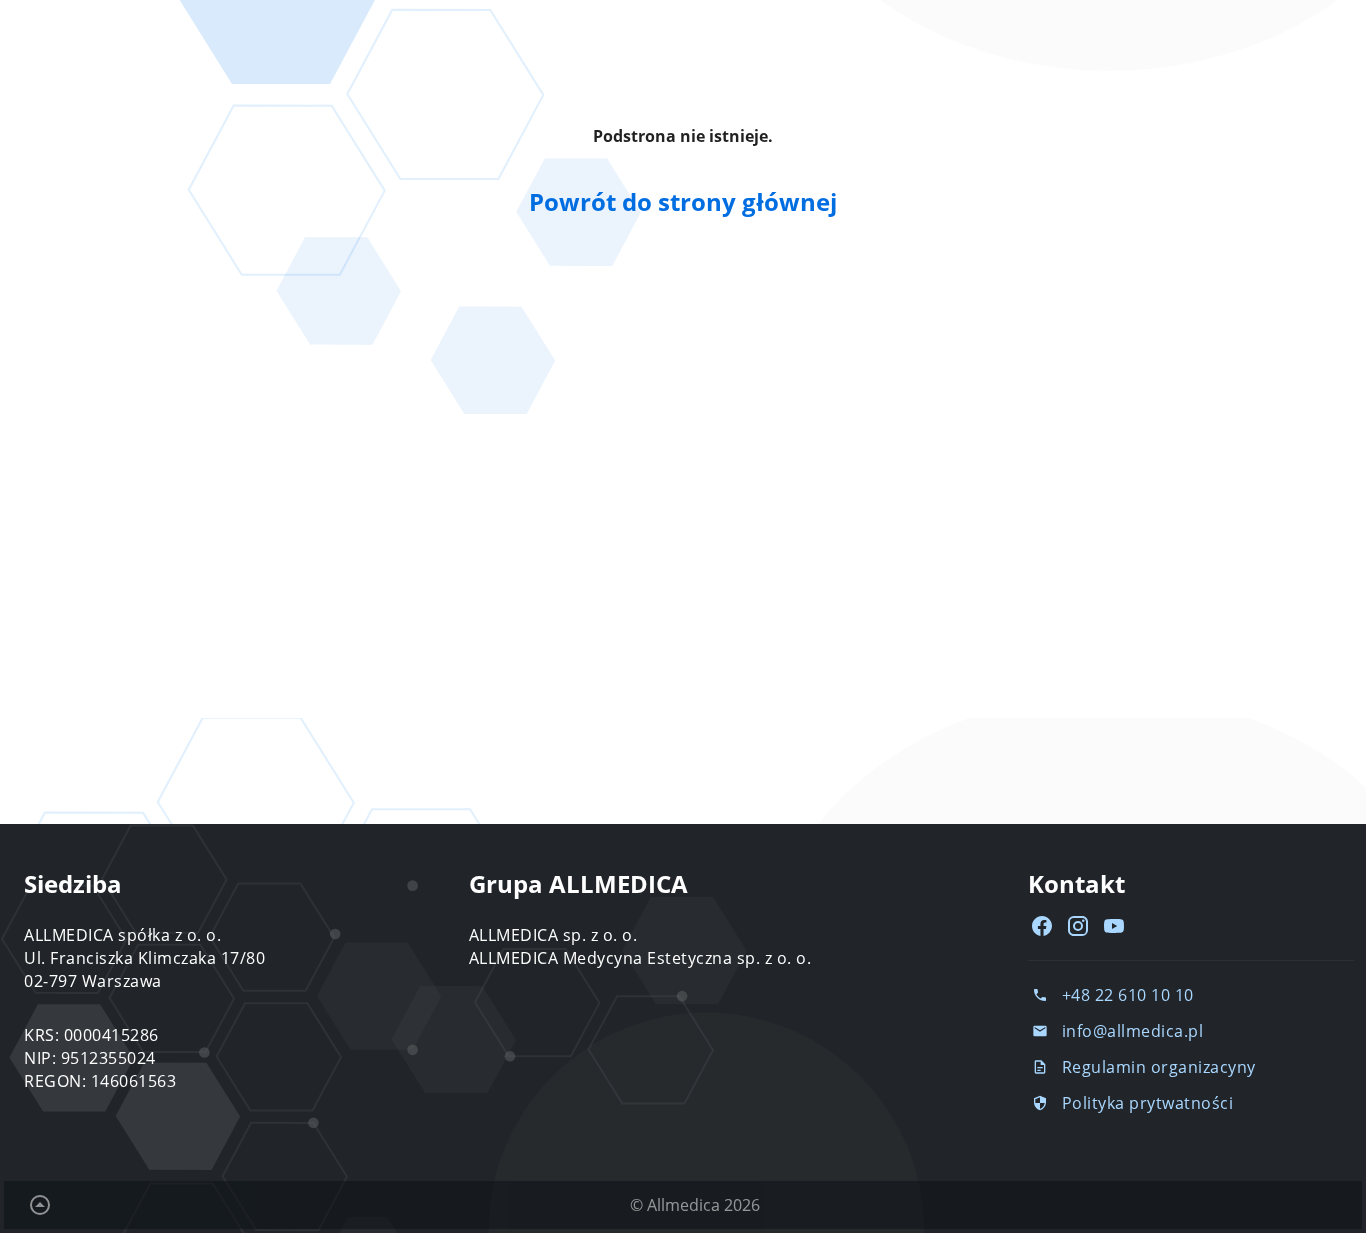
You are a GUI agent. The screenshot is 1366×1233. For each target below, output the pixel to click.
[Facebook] (1042, 926)
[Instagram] (1078, 926)
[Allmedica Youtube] (1114, 926)
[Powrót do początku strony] (40, 1205)
